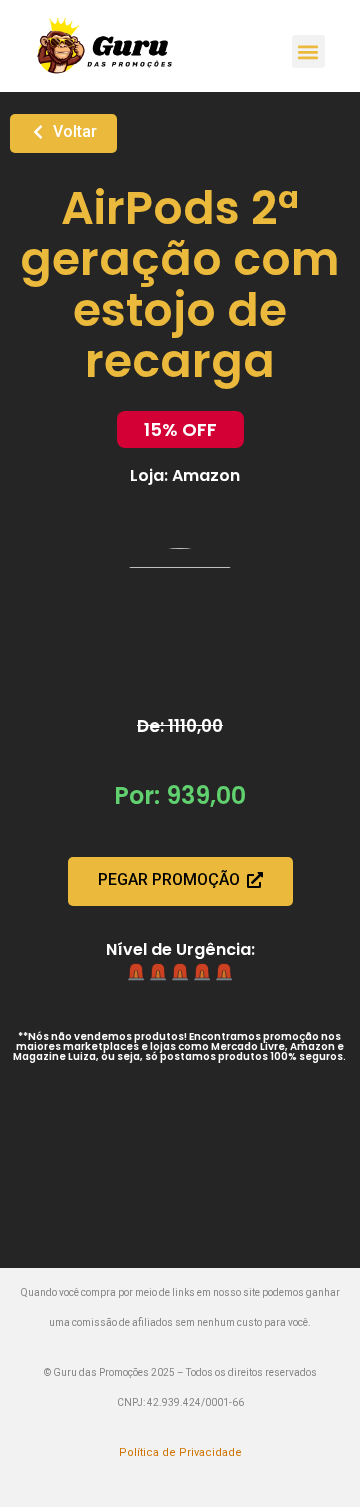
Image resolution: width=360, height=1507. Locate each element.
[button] (308, 51)
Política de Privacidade (180, 1452)
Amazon (206, 475)
